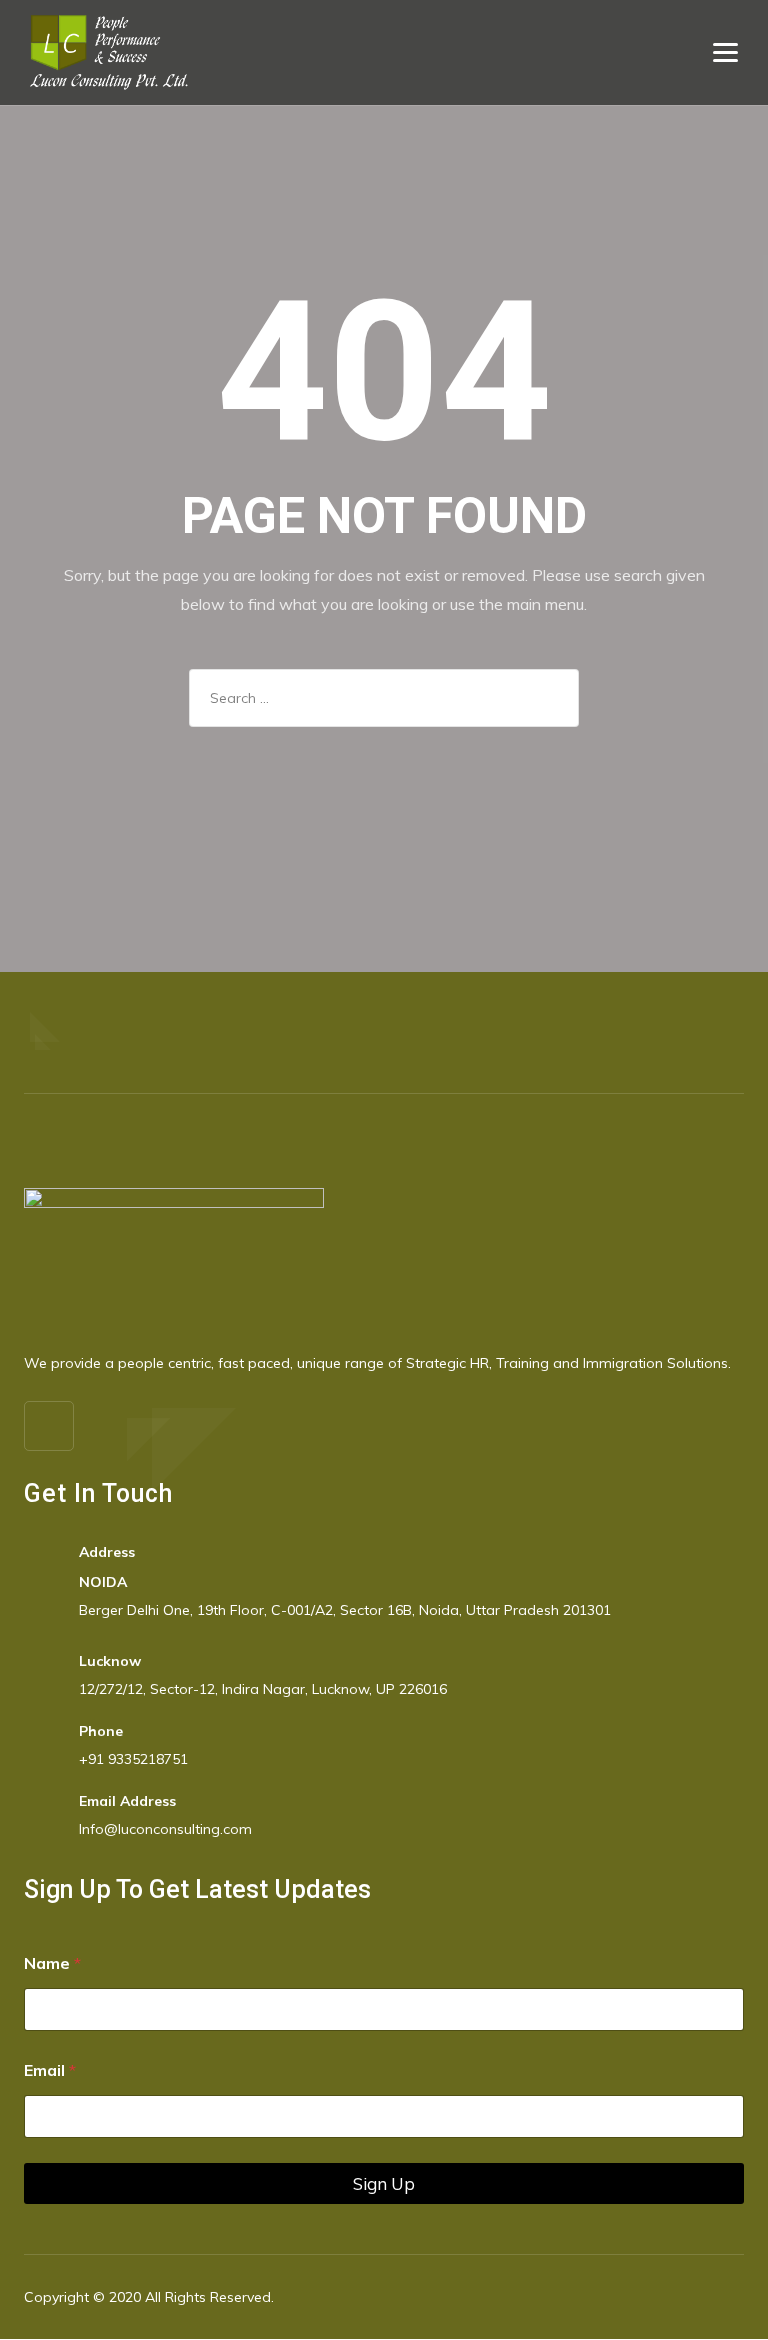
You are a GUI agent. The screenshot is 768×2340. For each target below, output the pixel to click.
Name (52, 1963)
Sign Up (384, 2183)
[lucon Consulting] (109, 52)
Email (50, 2070)
